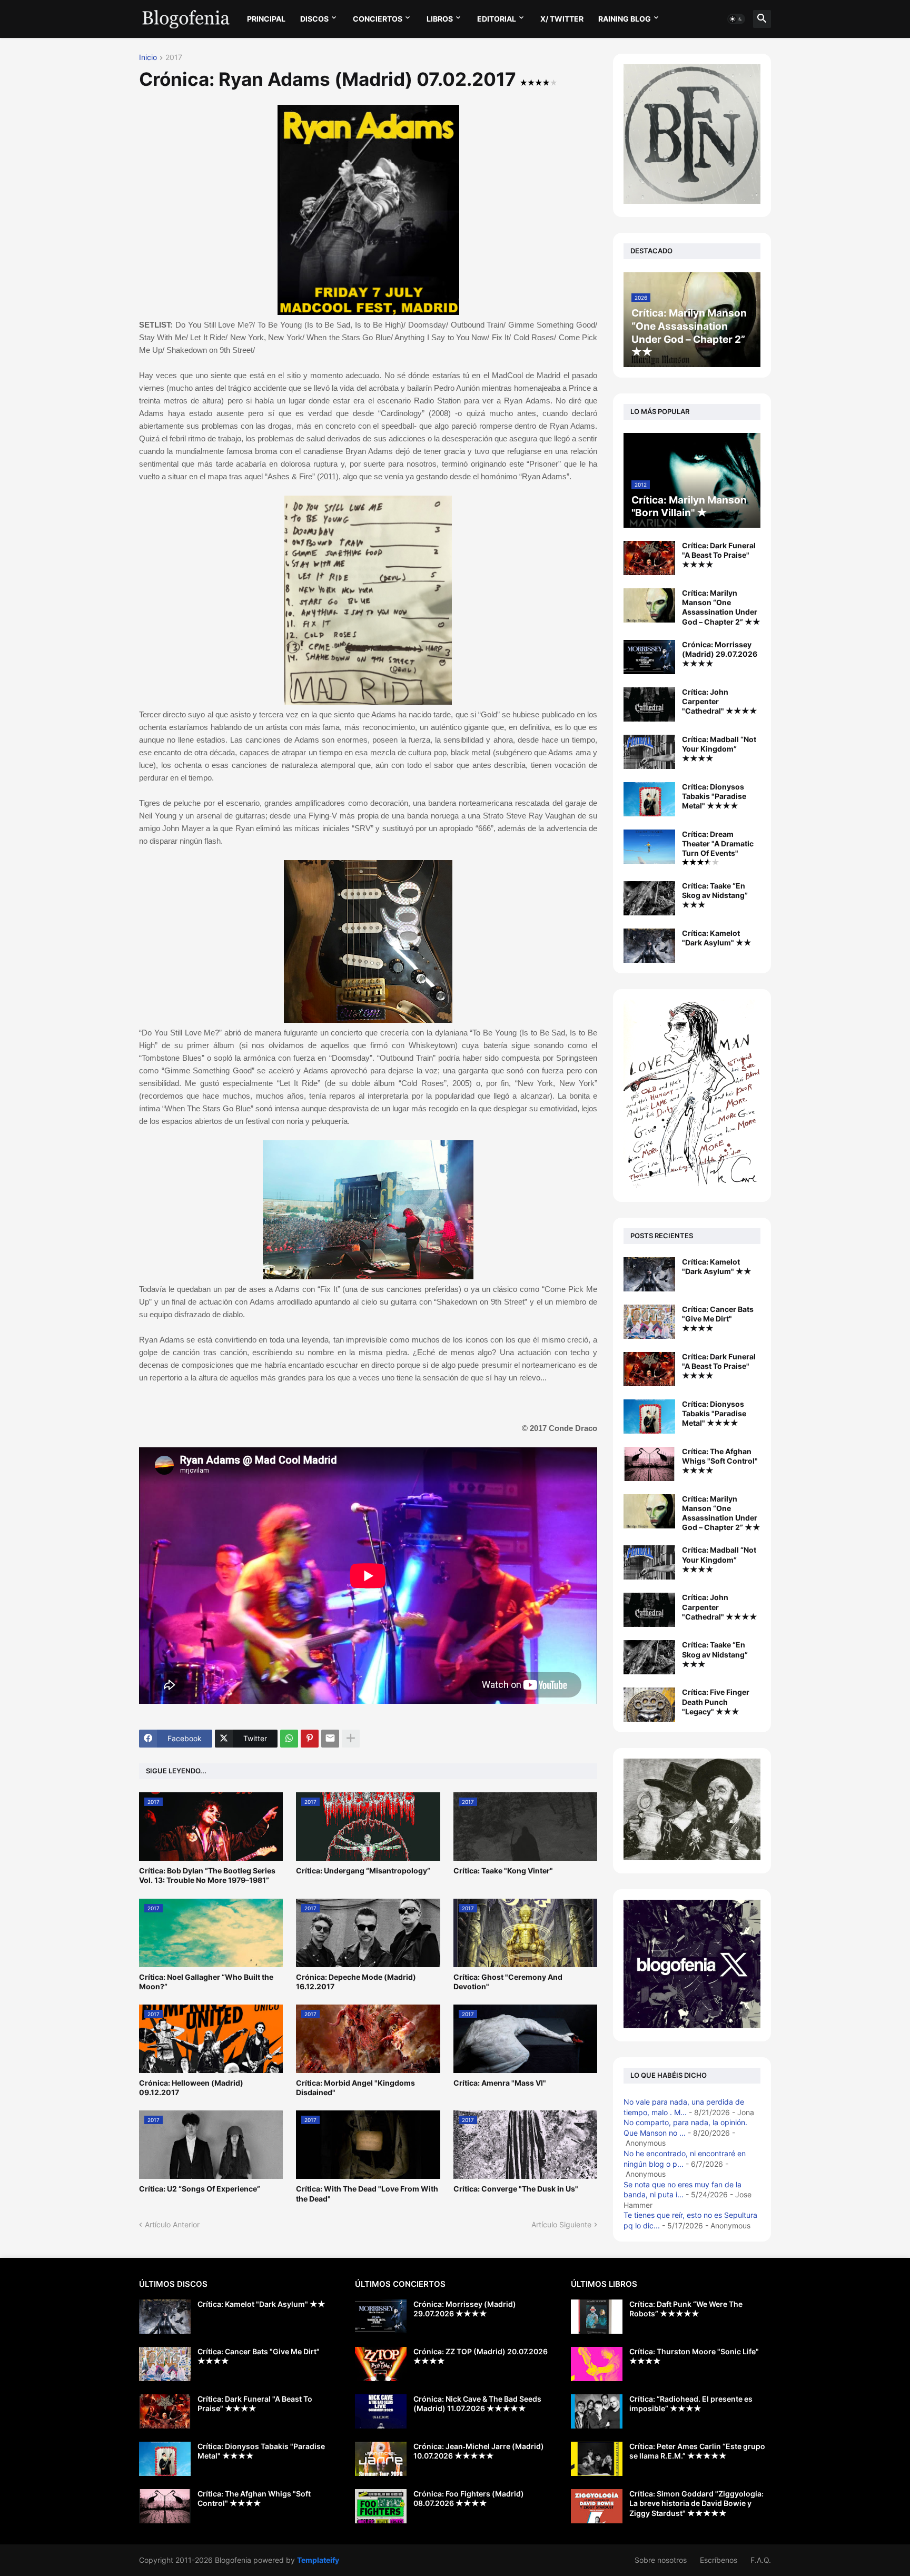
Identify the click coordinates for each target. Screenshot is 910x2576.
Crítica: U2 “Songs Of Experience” (200, 2189)
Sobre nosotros (661, 2560)
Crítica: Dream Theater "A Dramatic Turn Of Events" (718, 843)
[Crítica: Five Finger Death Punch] (649, 1705)
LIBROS (440, 19)
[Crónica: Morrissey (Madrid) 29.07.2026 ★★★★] (649, 657)
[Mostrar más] (351, 1739)
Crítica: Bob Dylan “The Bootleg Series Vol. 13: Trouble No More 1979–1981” (207, 1875)
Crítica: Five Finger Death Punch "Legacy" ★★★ (716, 1701)
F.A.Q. (761, 2560)
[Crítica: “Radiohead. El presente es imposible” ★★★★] (597, 2411)
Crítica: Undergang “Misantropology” (363, 1871)
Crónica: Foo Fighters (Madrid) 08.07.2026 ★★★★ (469, 2498)
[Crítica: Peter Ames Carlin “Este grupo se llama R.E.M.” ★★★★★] (597, 2459)
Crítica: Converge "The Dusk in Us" (516, 2189)
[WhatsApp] (289, 1739)
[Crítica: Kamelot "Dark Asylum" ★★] (649, 946)
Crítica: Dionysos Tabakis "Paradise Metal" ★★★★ (714, 796)
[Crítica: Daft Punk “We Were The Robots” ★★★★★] (597, 2317)
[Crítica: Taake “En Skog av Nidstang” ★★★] (649, 898)
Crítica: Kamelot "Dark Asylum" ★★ (717, 938)
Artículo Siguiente (561, 2224)
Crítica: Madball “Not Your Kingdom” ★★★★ (719, 749)
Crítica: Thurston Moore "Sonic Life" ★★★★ (694, 2356)
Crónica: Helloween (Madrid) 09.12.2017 (191, 2088)
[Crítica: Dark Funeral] (649, 1369)
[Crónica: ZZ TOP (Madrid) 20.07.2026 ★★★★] (381, 2364)
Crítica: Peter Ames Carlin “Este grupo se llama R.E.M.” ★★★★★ (697, 2451)
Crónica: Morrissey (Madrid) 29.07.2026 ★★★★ (720, 654)
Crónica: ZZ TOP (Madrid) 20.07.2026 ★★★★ (481, 2356)
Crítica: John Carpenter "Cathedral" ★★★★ (720, 701)
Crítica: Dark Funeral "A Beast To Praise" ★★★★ (719, 555)
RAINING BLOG (625, 19)
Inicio (148, 58)
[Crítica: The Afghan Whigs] (649, 1464)
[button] (736, 19)
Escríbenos (719, 2560)
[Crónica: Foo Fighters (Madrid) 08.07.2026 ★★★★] (381, 2506)
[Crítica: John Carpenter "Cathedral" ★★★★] (649, 704)
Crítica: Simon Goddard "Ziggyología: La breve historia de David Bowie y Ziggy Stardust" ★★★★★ (696, 2503)
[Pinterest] (310, 1739)
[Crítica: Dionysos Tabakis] (649, 1417)
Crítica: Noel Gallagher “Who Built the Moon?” (206, 1982)
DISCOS (314, 19)
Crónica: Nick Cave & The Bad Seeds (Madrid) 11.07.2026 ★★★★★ (477, 2404)
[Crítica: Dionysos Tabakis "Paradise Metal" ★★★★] (649, 799)
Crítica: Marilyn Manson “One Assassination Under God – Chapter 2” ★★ (721, 607)
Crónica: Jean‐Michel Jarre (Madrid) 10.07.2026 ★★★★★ (479, 2451)
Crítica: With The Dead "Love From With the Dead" (367, 2193)
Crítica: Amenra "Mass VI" (500, 2083)
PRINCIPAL (266, 19)
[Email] (330, 1739)
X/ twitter (562, 19)
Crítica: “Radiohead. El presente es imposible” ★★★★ (691, 2404)
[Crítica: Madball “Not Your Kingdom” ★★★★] (649, 752)
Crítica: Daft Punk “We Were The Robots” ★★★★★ (686, 2309)
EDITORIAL (497, 19)
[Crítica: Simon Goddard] (597, 2506)
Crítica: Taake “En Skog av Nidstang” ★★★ (715, 895)
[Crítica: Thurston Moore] (597, 2364)
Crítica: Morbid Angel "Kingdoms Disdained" (355, 2088)
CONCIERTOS (378, 19)
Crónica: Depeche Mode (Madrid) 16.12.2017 (356, 1982)
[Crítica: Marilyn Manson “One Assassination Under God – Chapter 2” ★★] (649, 605)
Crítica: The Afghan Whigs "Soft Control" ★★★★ (720, 1461)
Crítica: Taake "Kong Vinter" (503, 1871)
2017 (174, 58)
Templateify (318, 2560)
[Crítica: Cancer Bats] (649, 1322)
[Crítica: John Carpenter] (649, 1610)
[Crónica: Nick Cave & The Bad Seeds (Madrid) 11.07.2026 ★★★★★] (381, 2411)
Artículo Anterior (172, 2224)
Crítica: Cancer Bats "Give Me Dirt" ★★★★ (718, 1319)
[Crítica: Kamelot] (649, 1274)
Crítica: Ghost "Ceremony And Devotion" (508, 1982)
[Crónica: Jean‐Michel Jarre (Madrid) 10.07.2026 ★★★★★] (381, 2459)
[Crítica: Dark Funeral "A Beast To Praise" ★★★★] (649, 558)
